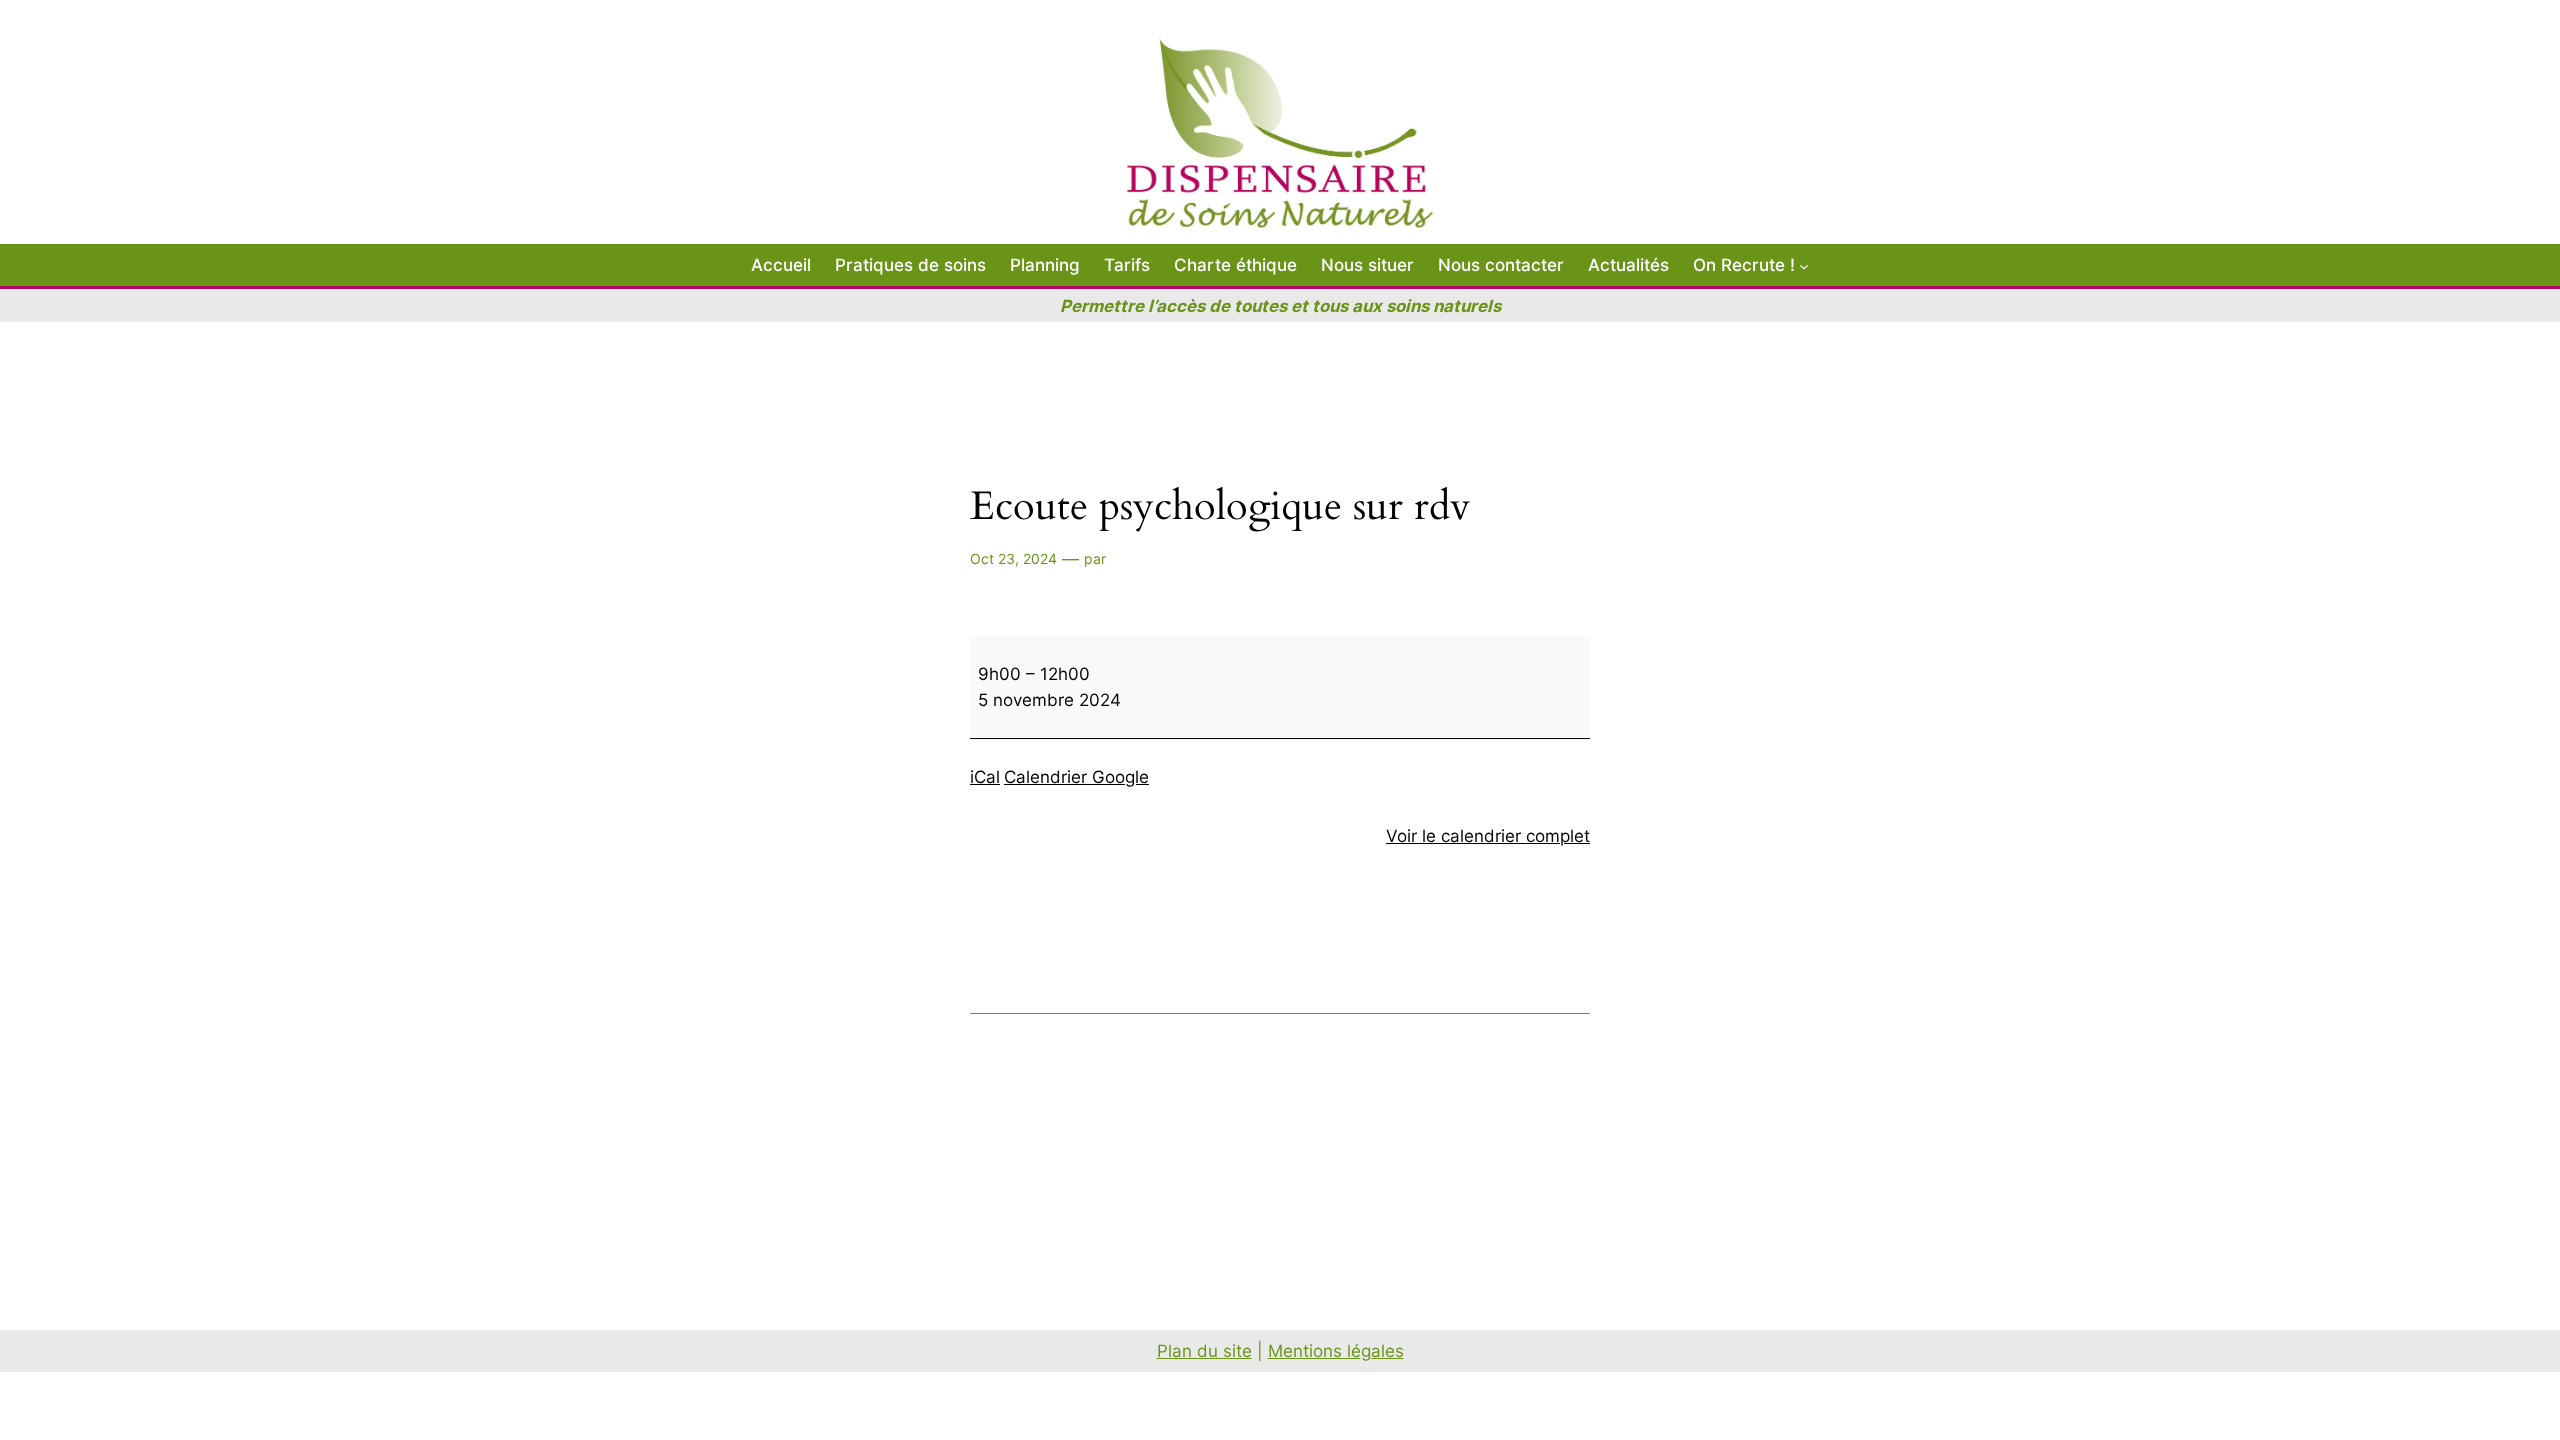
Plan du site (1204, 1351)
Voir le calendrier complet (1488, 836)
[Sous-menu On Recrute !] (1804, 265)
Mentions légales (1336, 1351)
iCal (985, 777)
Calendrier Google (1076, 777)
